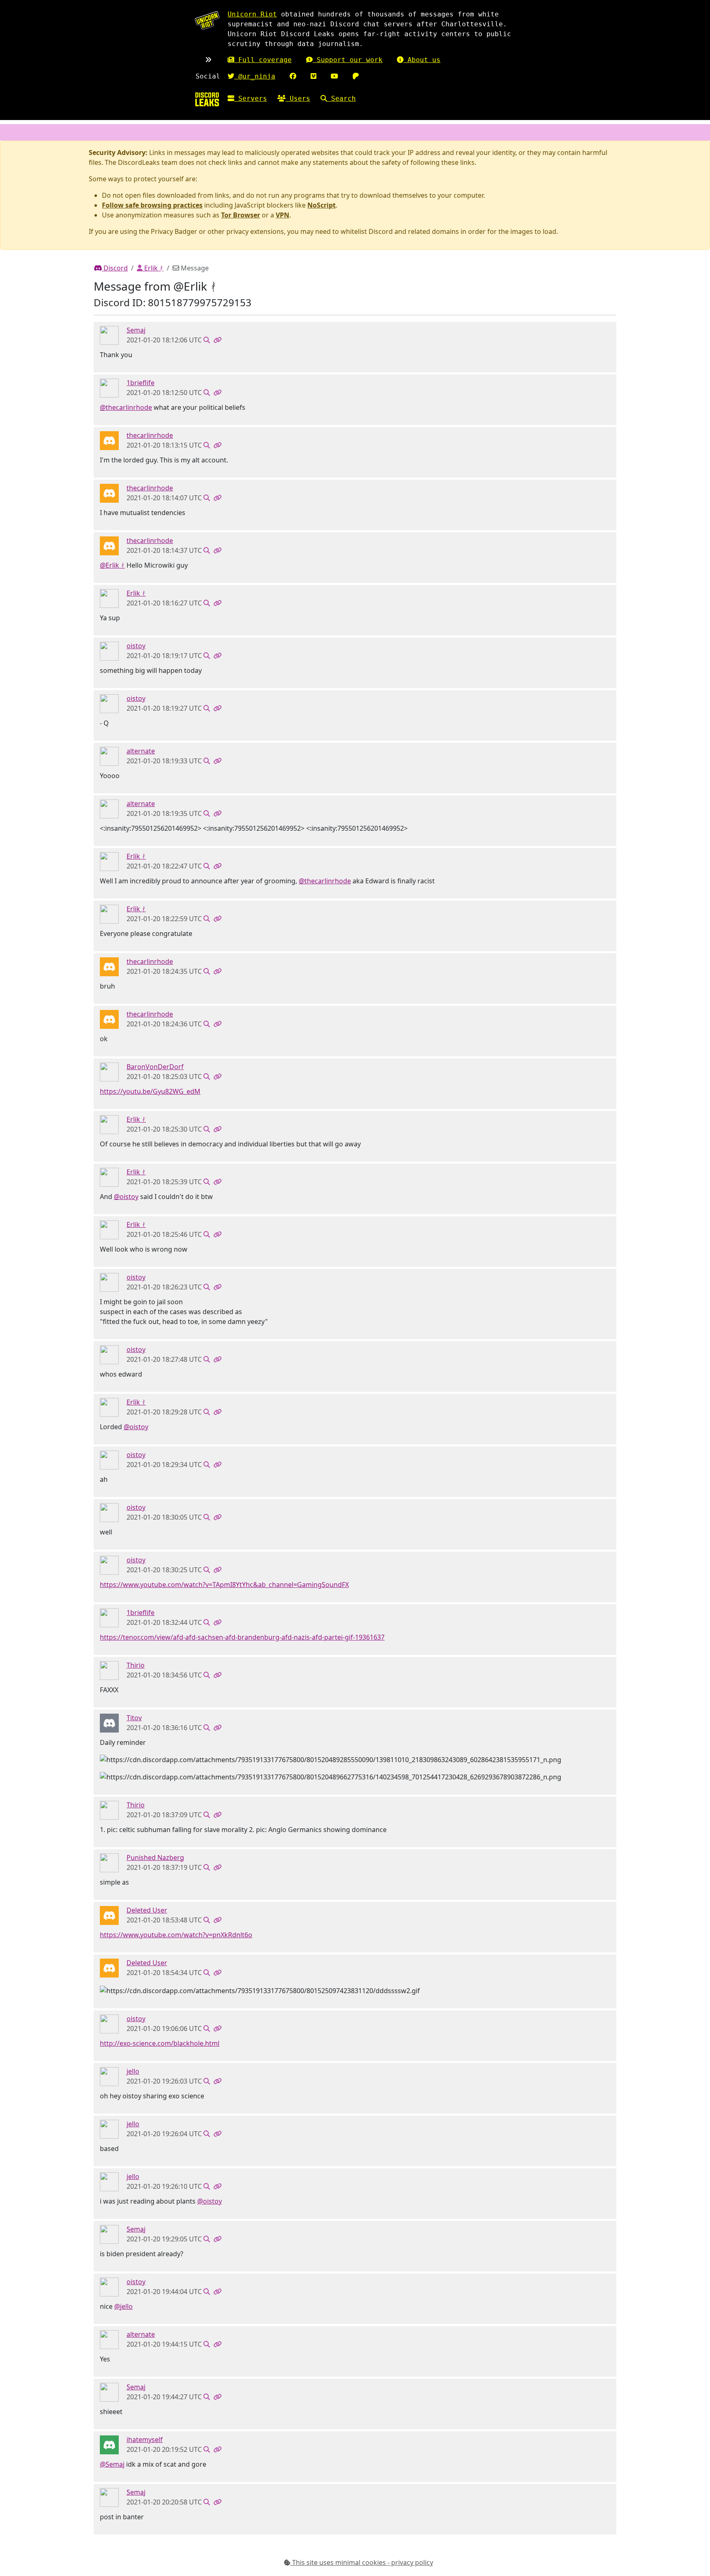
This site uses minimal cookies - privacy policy (362, 2562)
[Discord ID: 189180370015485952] (109, 2076)
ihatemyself (145, 2440)
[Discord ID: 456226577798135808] (109, 1915)
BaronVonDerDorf (155, 1067)
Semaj (136, 330)
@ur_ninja (255, 76)
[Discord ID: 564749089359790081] (109, 1723)
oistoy (136, 646)
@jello (123, 2306)
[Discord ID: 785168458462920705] (109, 651)
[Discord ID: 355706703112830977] (109, 2444)
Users (298, 98)
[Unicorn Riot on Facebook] (293, 76)
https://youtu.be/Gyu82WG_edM (150, 1091)
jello (133, 2071)
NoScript (322, 205)
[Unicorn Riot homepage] (207, 20)
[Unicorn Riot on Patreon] (356, 76)
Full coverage (263, 60)
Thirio (136, 1665)
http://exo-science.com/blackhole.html (160, 2043)
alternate (141, 751)
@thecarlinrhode (126, 407)
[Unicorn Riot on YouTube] (334, 76)
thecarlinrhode (150, 435)
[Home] (207, 99)
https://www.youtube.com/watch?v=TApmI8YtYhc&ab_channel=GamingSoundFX (224, 1585)
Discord (115, 268)
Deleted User (147, 1910)
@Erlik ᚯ (112, 565)
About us (422, 60)
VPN (282, 215)
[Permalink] (217, 340)
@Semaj (112, 2464)
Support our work (348, 60)
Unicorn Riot (252, 14)
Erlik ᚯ (153, 268)
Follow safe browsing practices (152, 205)
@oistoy (126, 1197)
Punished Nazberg (155, 1857)
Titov (134, 1718)
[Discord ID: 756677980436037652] (109, 1072)
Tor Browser (241, 215)
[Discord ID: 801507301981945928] (109, 440)
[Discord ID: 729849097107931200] (109, 756)
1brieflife (141, 383)
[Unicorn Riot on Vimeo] (314, 76)
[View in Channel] (207, 340)
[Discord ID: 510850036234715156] (109, 335)
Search (341, 98)
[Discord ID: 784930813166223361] (109, 1862)
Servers (251, 98)
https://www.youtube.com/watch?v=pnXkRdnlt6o (176, 1935)
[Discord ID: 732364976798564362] (109, 388)
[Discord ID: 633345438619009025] (109, 598)
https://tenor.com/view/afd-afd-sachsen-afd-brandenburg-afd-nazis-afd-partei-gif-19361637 (242, 1637)
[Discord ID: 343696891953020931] (109, 1670)
